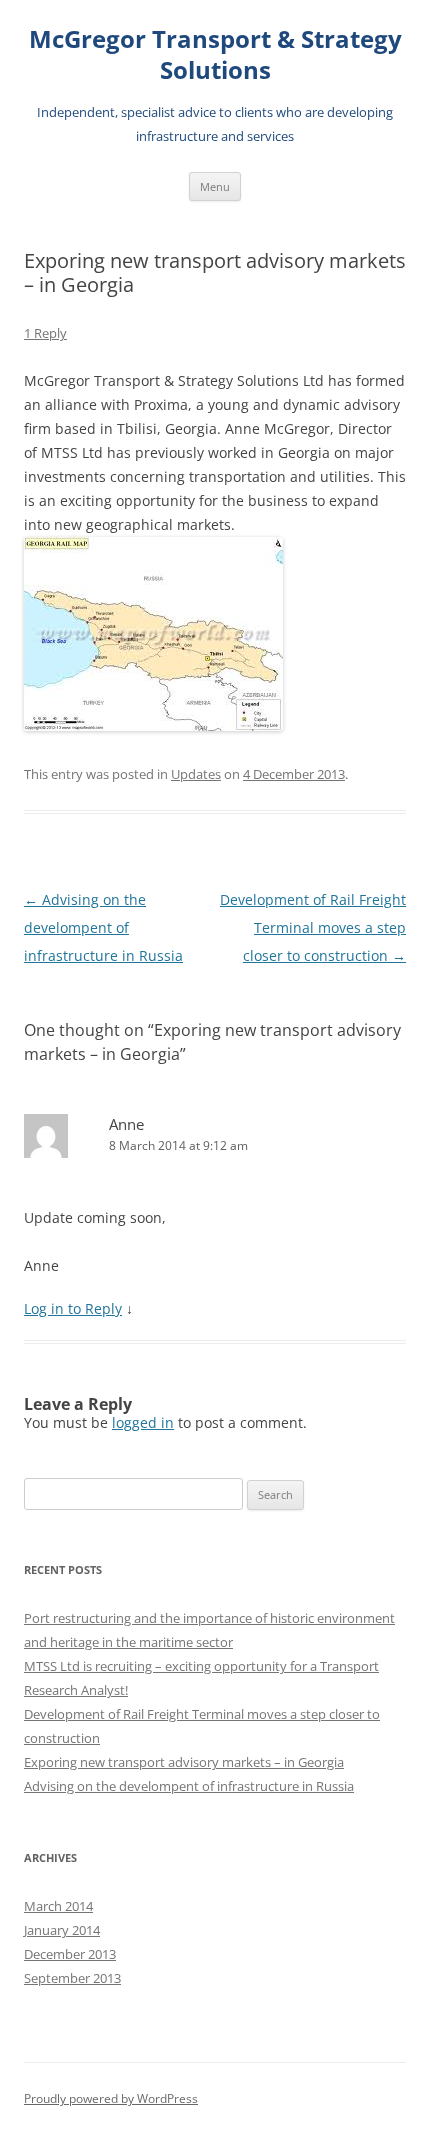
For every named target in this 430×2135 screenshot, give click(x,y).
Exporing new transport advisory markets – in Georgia (184, 1762)
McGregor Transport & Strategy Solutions (215, 55)
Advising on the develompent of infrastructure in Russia (103, 927)
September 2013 (72, 1978)
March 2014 (58, 1906)
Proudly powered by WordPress (111, 2098)
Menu (215, 186)
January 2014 (62, 1930)
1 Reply (45, 333)
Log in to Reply (73, 1308)
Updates (196, 774)
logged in (143, 1422)
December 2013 (70, 1954)
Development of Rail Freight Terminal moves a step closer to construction (313, 927)
